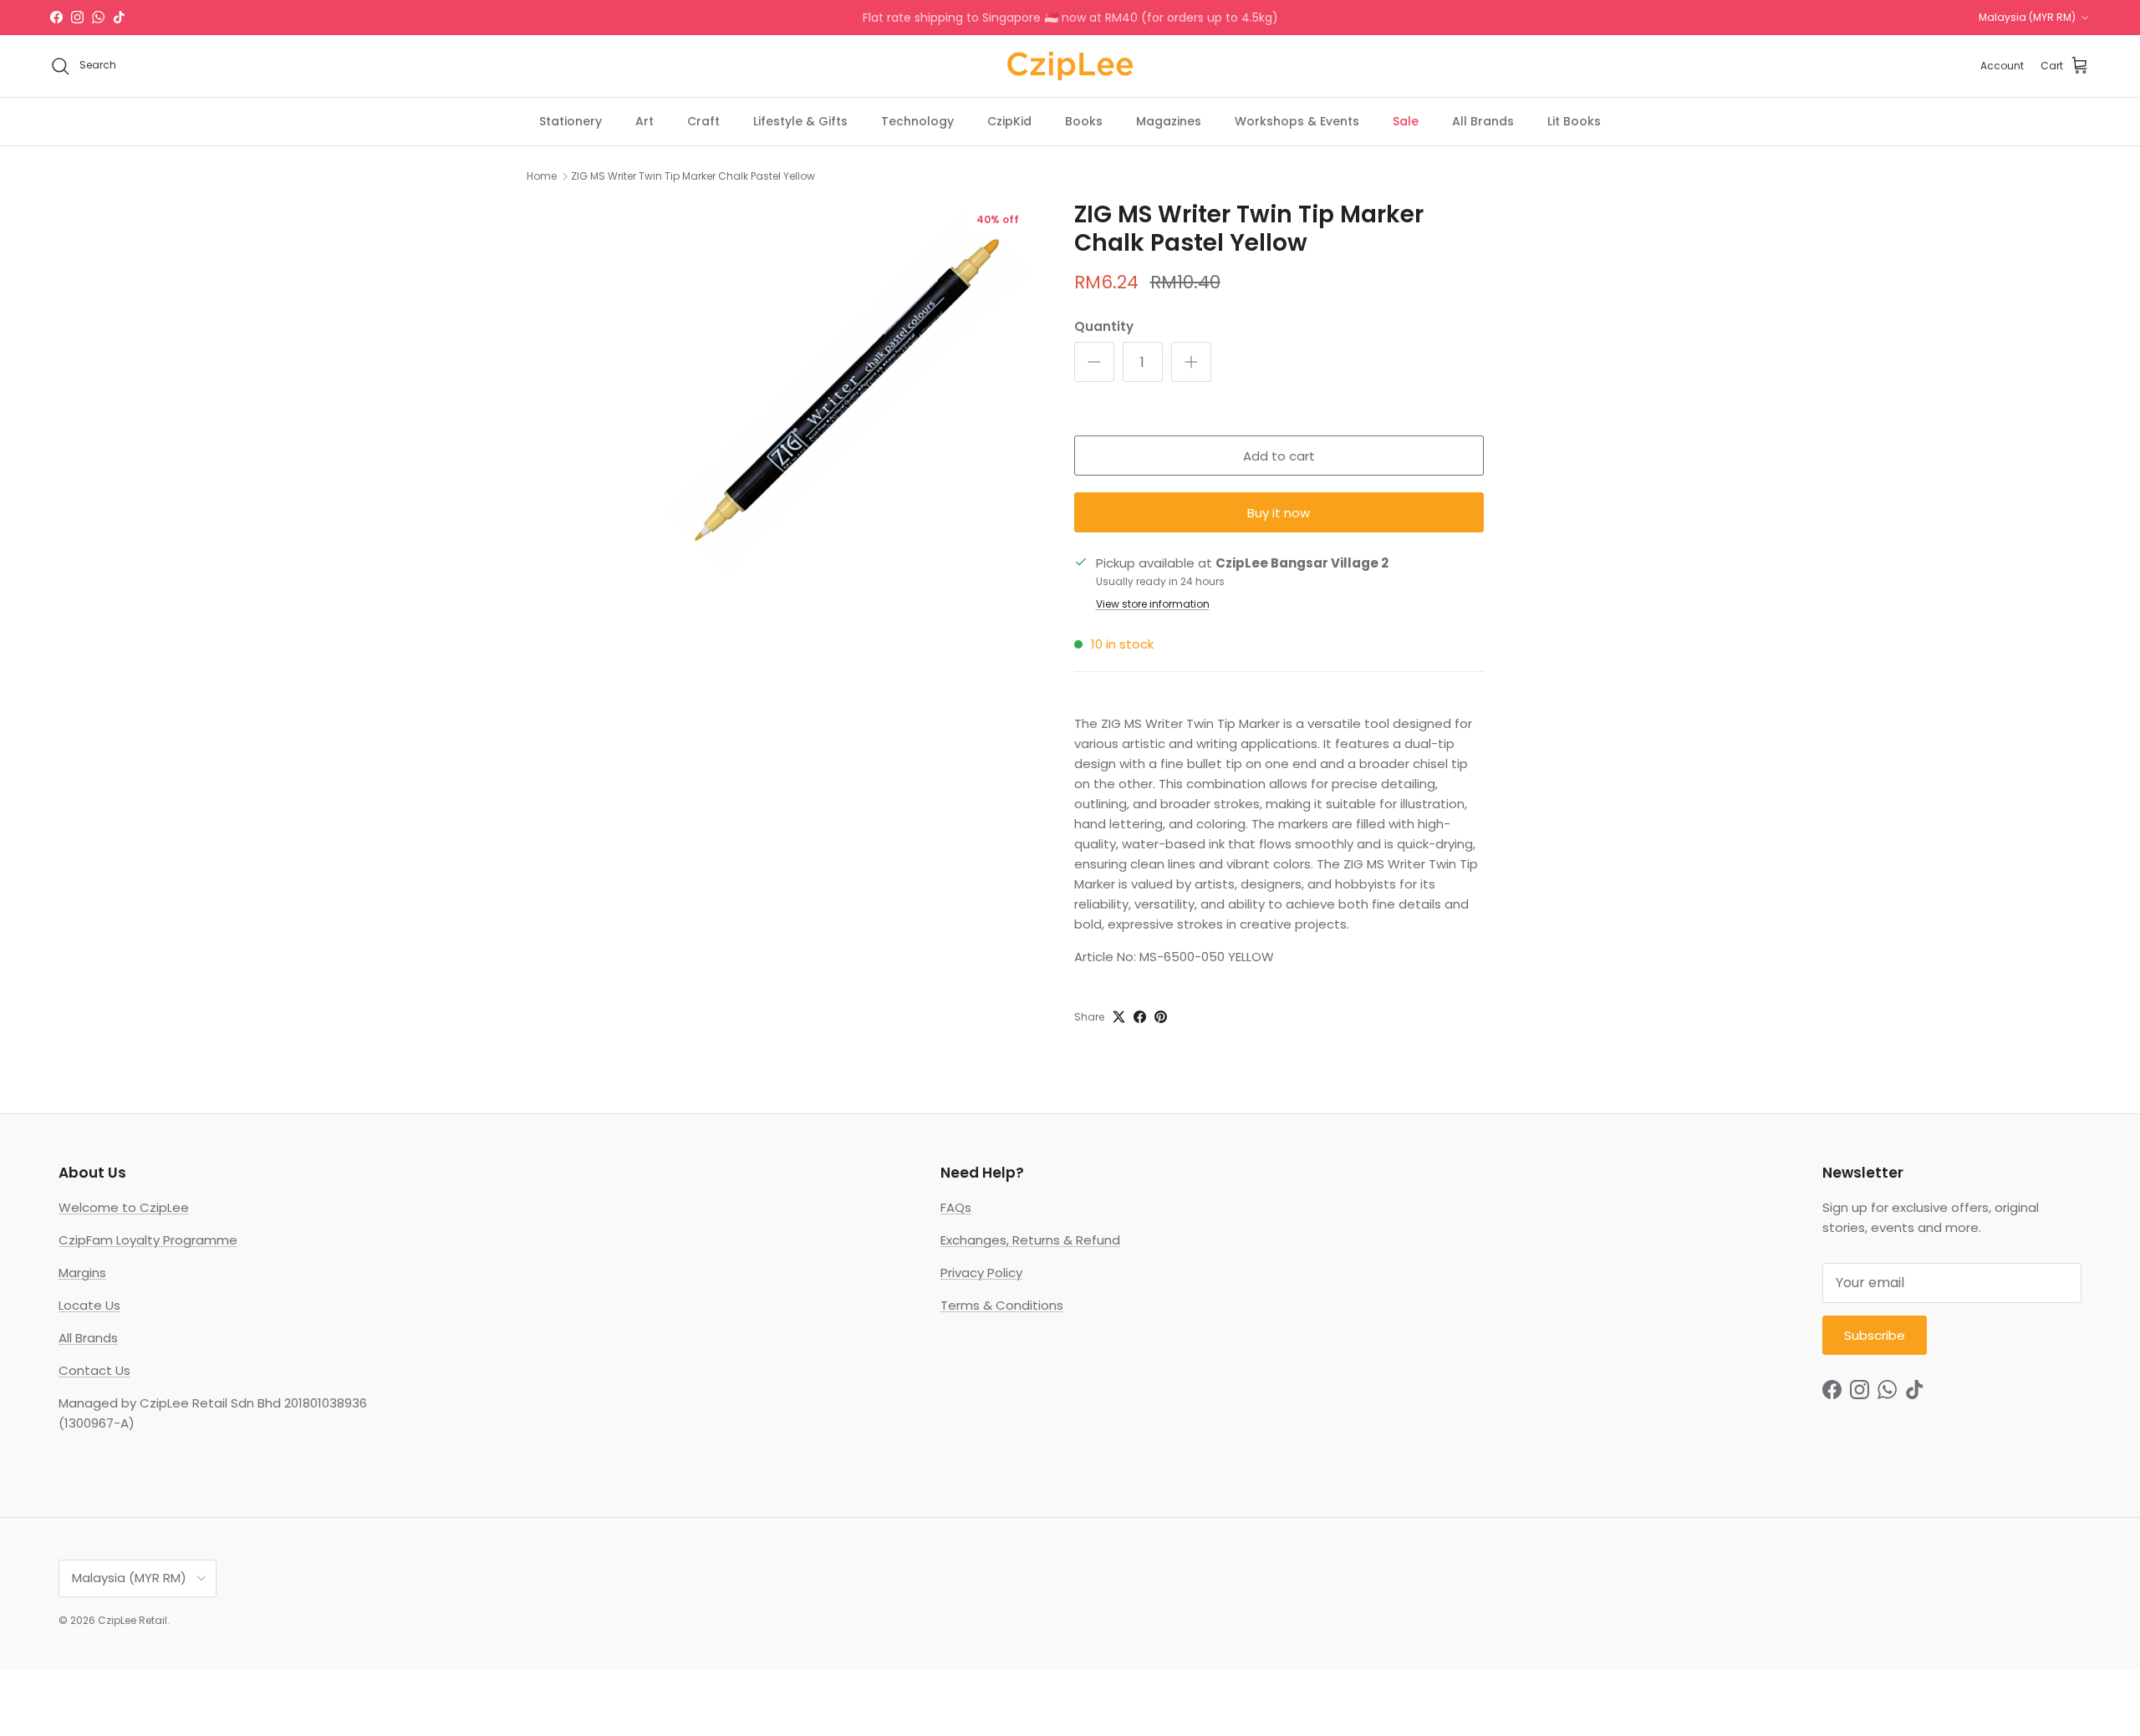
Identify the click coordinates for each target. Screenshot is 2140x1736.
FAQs (956, 1207)
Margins (82, 1273)
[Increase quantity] (1191, 362)
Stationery (571, 120)
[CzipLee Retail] (1070, 66)
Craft (703, 120)
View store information (1153, 604)
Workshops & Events (1297, 120)
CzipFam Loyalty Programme (148, 1240)
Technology (917, 120)
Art (645, 120)
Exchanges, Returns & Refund (1030, 1240)
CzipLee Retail (132, 1620)
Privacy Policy (981, 1273)
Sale (1406, 120)
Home (542, 176)
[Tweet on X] (1119, 1017)
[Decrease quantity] (1094, 362)
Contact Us (94, 1370)
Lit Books (1574, 120)
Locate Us (89, 1305)
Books (1084, 120)
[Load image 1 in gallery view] (847, 391)
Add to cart (1279, 456)
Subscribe (1875, 1335)
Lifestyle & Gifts (800, 120)
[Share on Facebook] (1140, 1017)
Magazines (1169, 120)
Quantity (1104, 326)
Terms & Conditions (1002, 1305)
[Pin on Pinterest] (1161, 1017)
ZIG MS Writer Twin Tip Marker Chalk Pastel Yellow (693, 176)
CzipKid (1009, 120)
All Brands (1483, 120)
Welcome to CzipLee (124, 1207)
